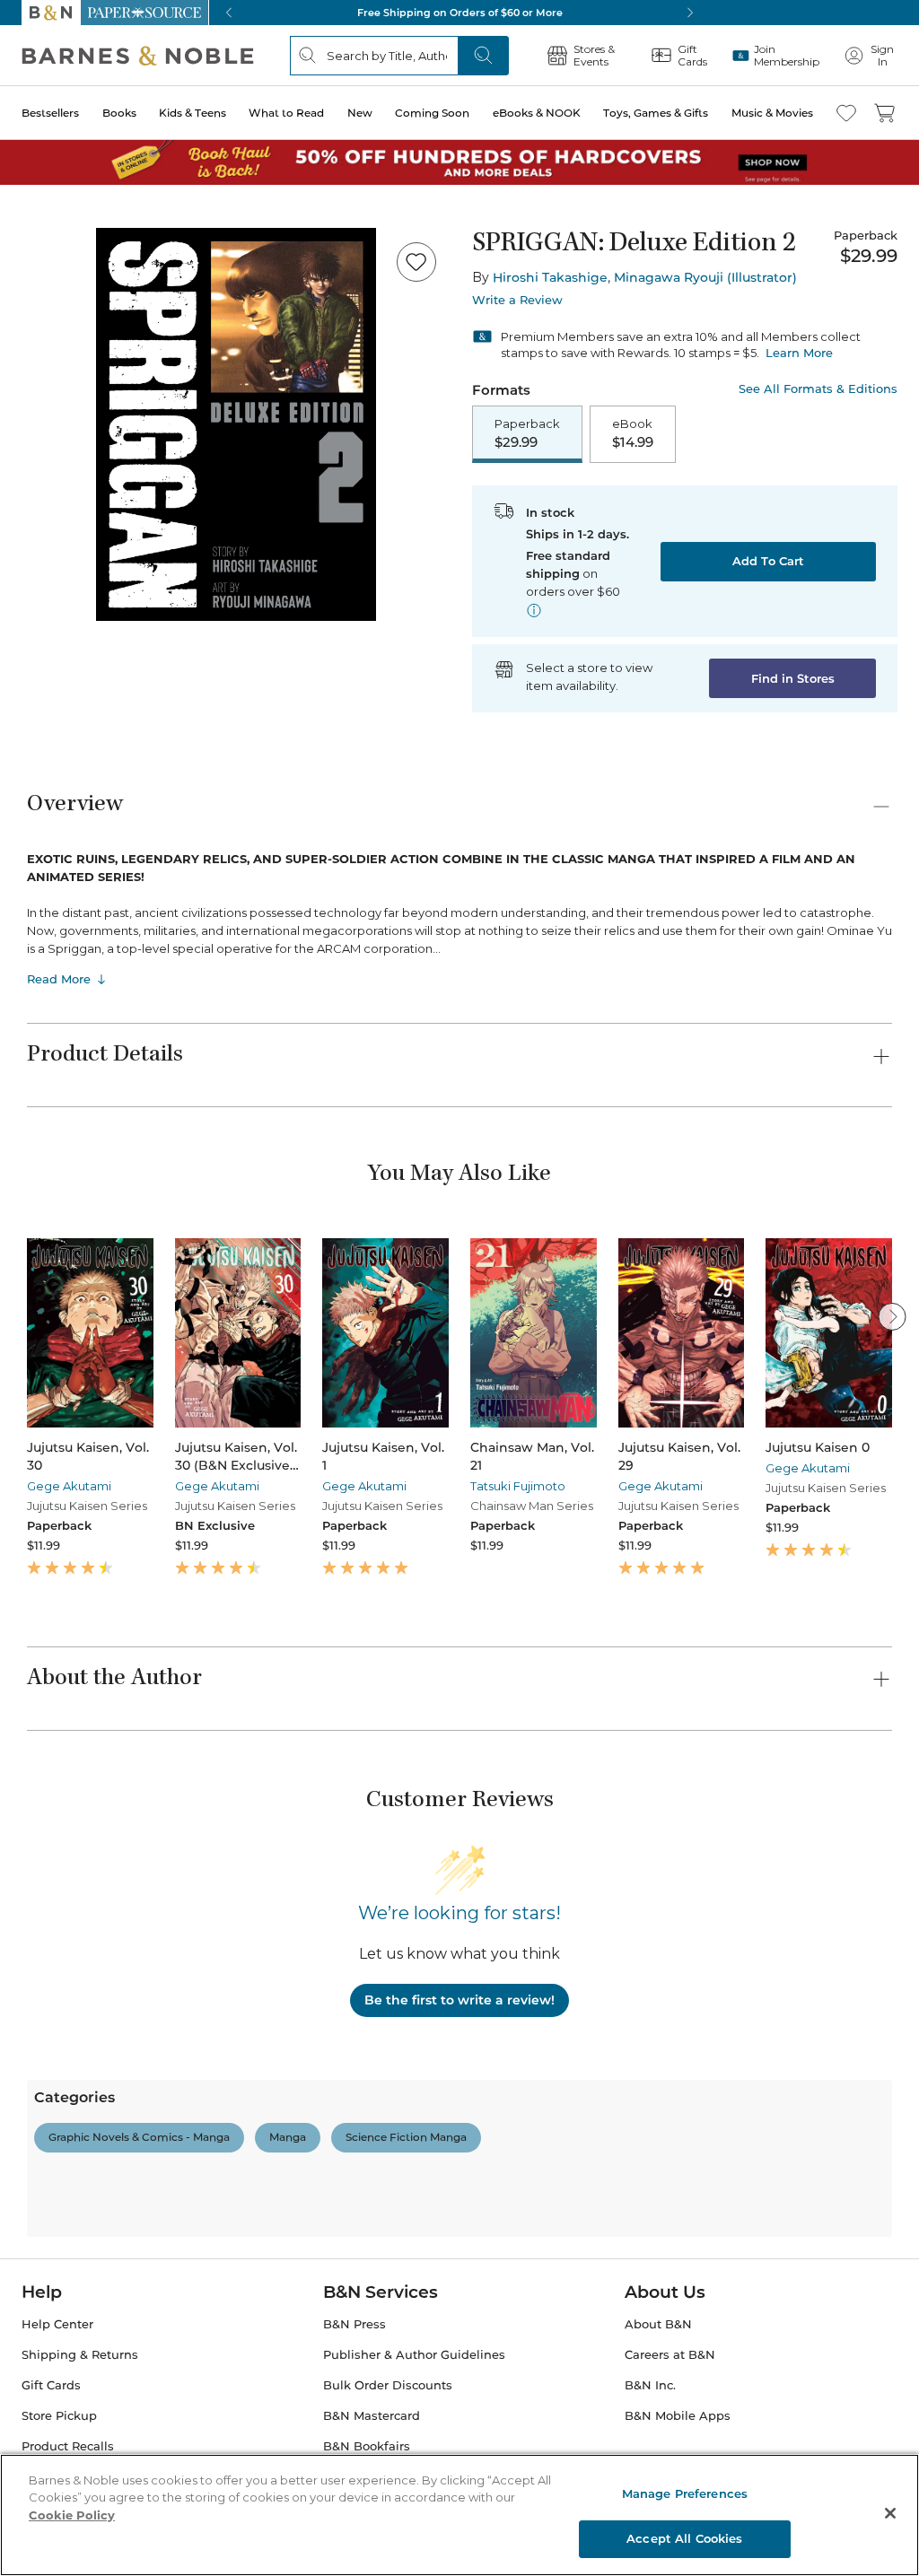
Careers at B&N (670, 2355)
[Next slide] (892, 1316)
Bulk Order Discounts (388, 2385)
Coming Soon (432, 113)
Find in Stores (793, 678)
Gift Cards (51, 2385)
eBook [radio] (633, 433)
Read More (59, 979)
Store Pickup (59, 2416)
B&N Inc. (650, 2385)
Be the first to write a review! (459, 2000)
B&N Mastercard (372, 2416)
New (360, 113)
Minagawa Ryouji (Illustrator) (705, 277)
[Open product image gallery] (236, 424)
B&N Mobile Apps (678, 2416)
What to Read (286, 113)
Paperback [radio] (527, 433)
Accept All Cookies (684, 2538)
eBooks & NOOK (537, 113)
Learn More (799, 353)
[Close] (890, 2513)
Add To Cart (768, 561)
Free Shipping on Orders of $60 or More (460, 13)
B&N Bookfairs (367, 2446)
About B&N (658, 2324)
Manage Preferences (685, 2493)
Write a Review (517, 300)
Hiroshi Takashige (550, 277)
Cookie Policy (72, 2515)
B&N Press (354, 2324)
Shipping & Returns (80, 2355)
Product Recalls (68, 2446)
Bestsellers (50, 113)
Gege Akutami (69, 1486)
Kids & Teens (193, 113)
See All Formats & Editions (818, 389)
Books (119, 113)
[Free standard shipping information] (534, 610)
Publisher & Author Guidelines (414, 2355)
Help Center (57, 2324)
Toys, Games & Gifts (656, 113)
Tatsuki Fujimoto (518, 1486)
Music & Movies (772, 113)
